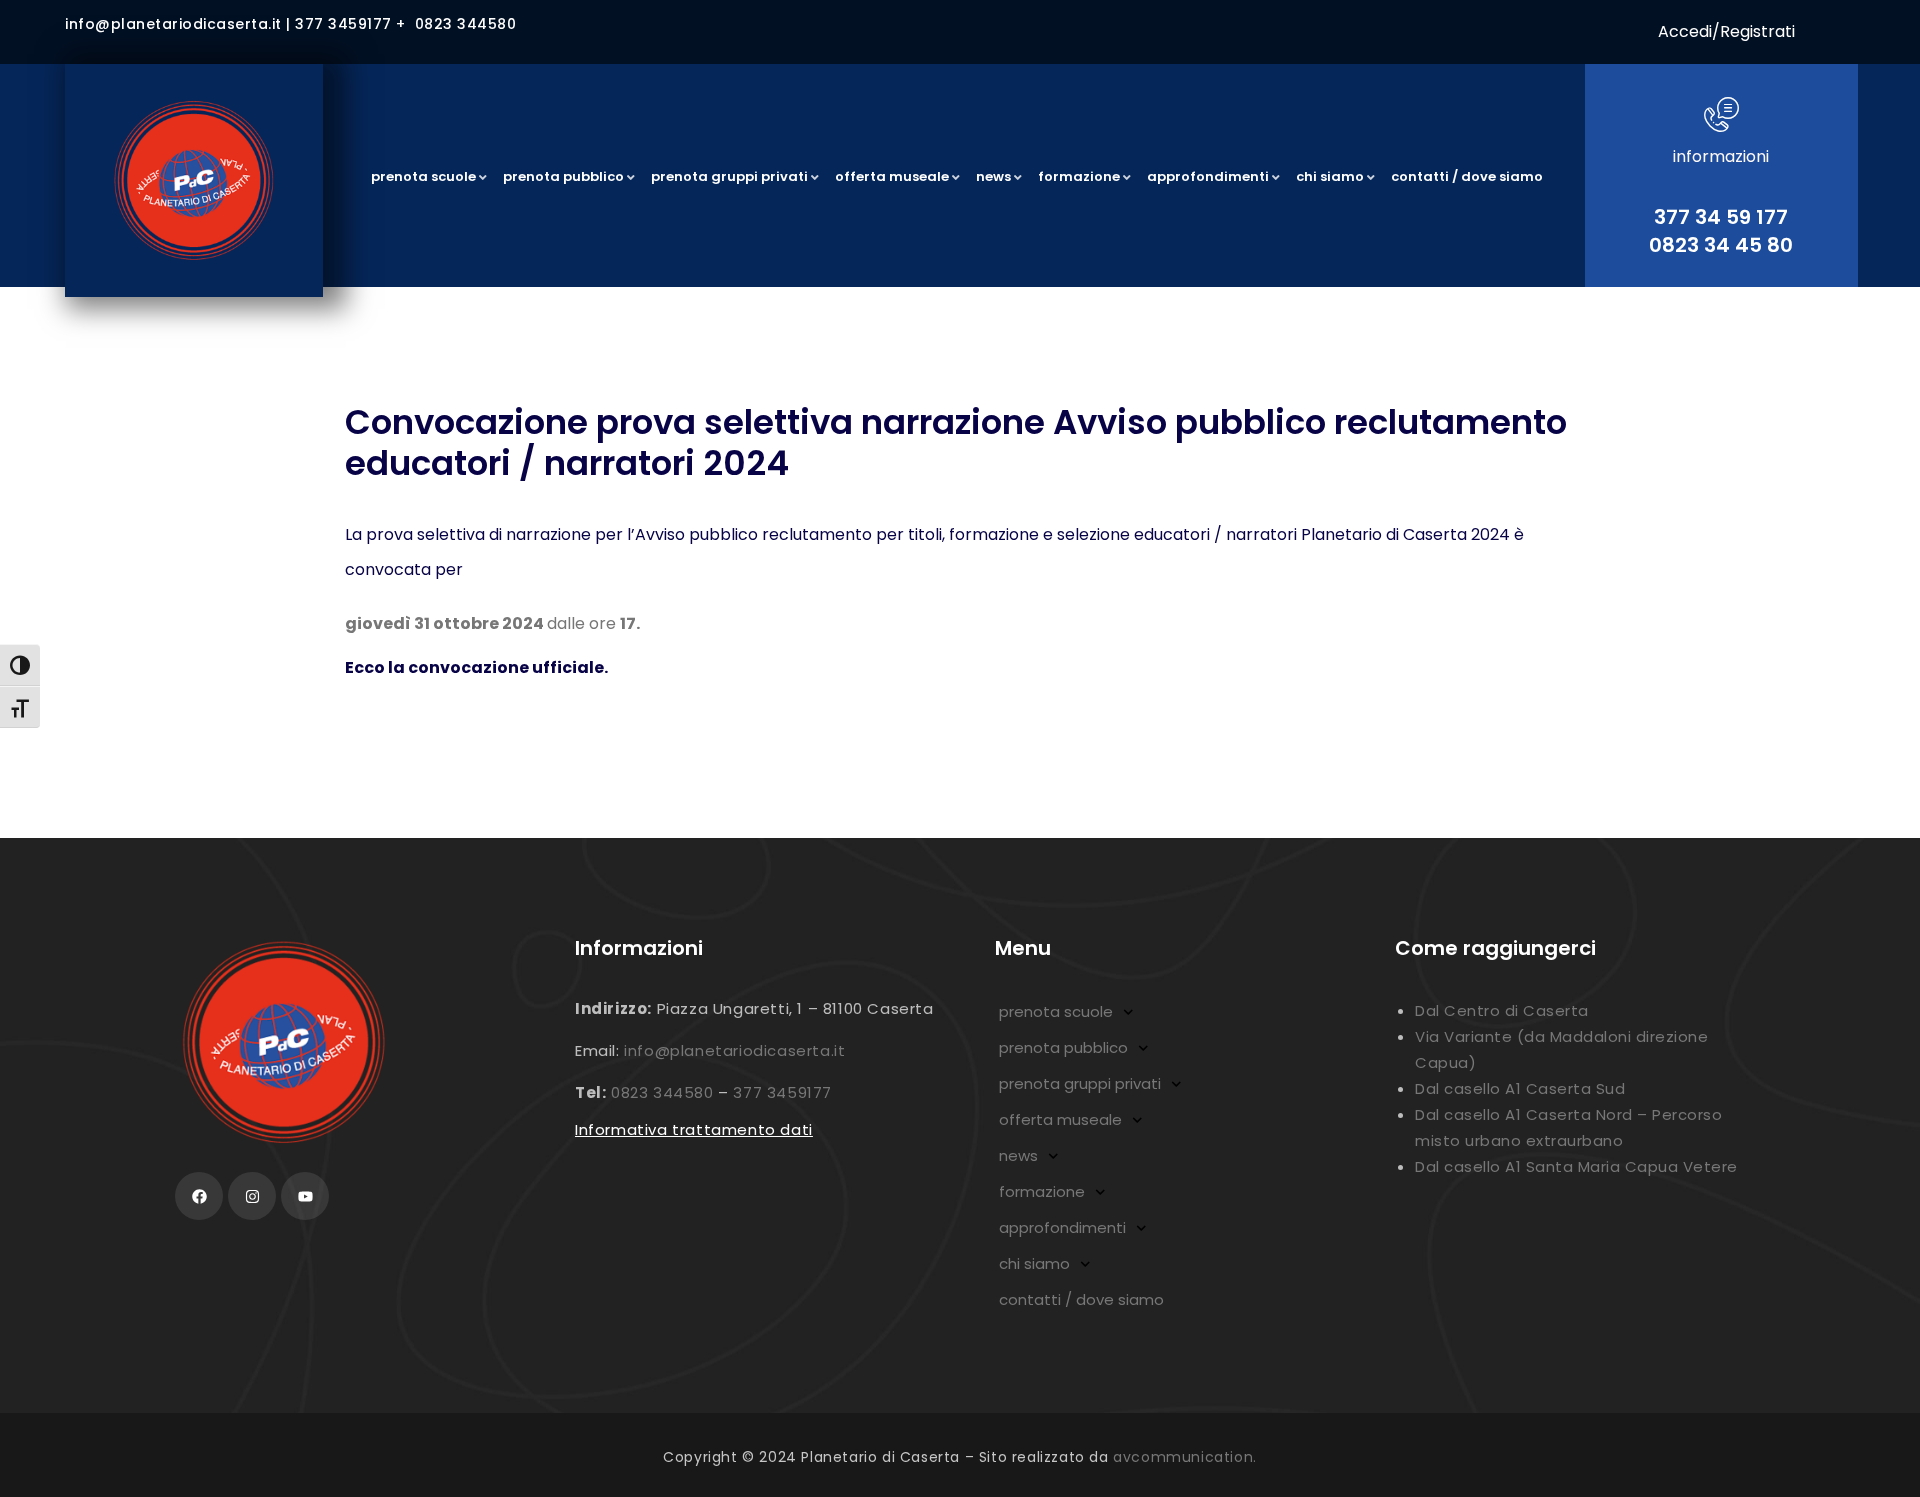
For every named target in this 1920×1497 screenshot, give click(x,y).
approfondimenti (1062, 1227)
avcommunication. (1185, 1457)
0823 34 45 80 (1721, 245)
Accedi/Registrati (1726, 31)
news (1018, 1155)
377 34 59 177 (1721, 217)
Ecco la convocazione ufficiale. (476, 667)
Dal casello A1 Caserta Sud (1520, 1088)
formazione (1042, 1191)
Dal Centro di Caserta (1502, 1010)
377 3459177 (782, 1092)
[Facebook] (199, 1196)
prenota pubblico (1063, 1047)
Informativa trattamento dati (694, 1129)
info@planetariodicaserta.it (734, 1050)
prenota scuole (1056, 1011)
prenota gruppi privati (1080, 1083)
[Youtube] (305, 1196)
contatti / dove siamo (1081, 1299)
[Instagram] (252, 1196)
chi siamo (1034, 1263)
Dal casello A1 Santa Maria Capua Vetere (1576, 1166)
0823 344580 (662, 1092)
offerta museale (1060, 1119)
